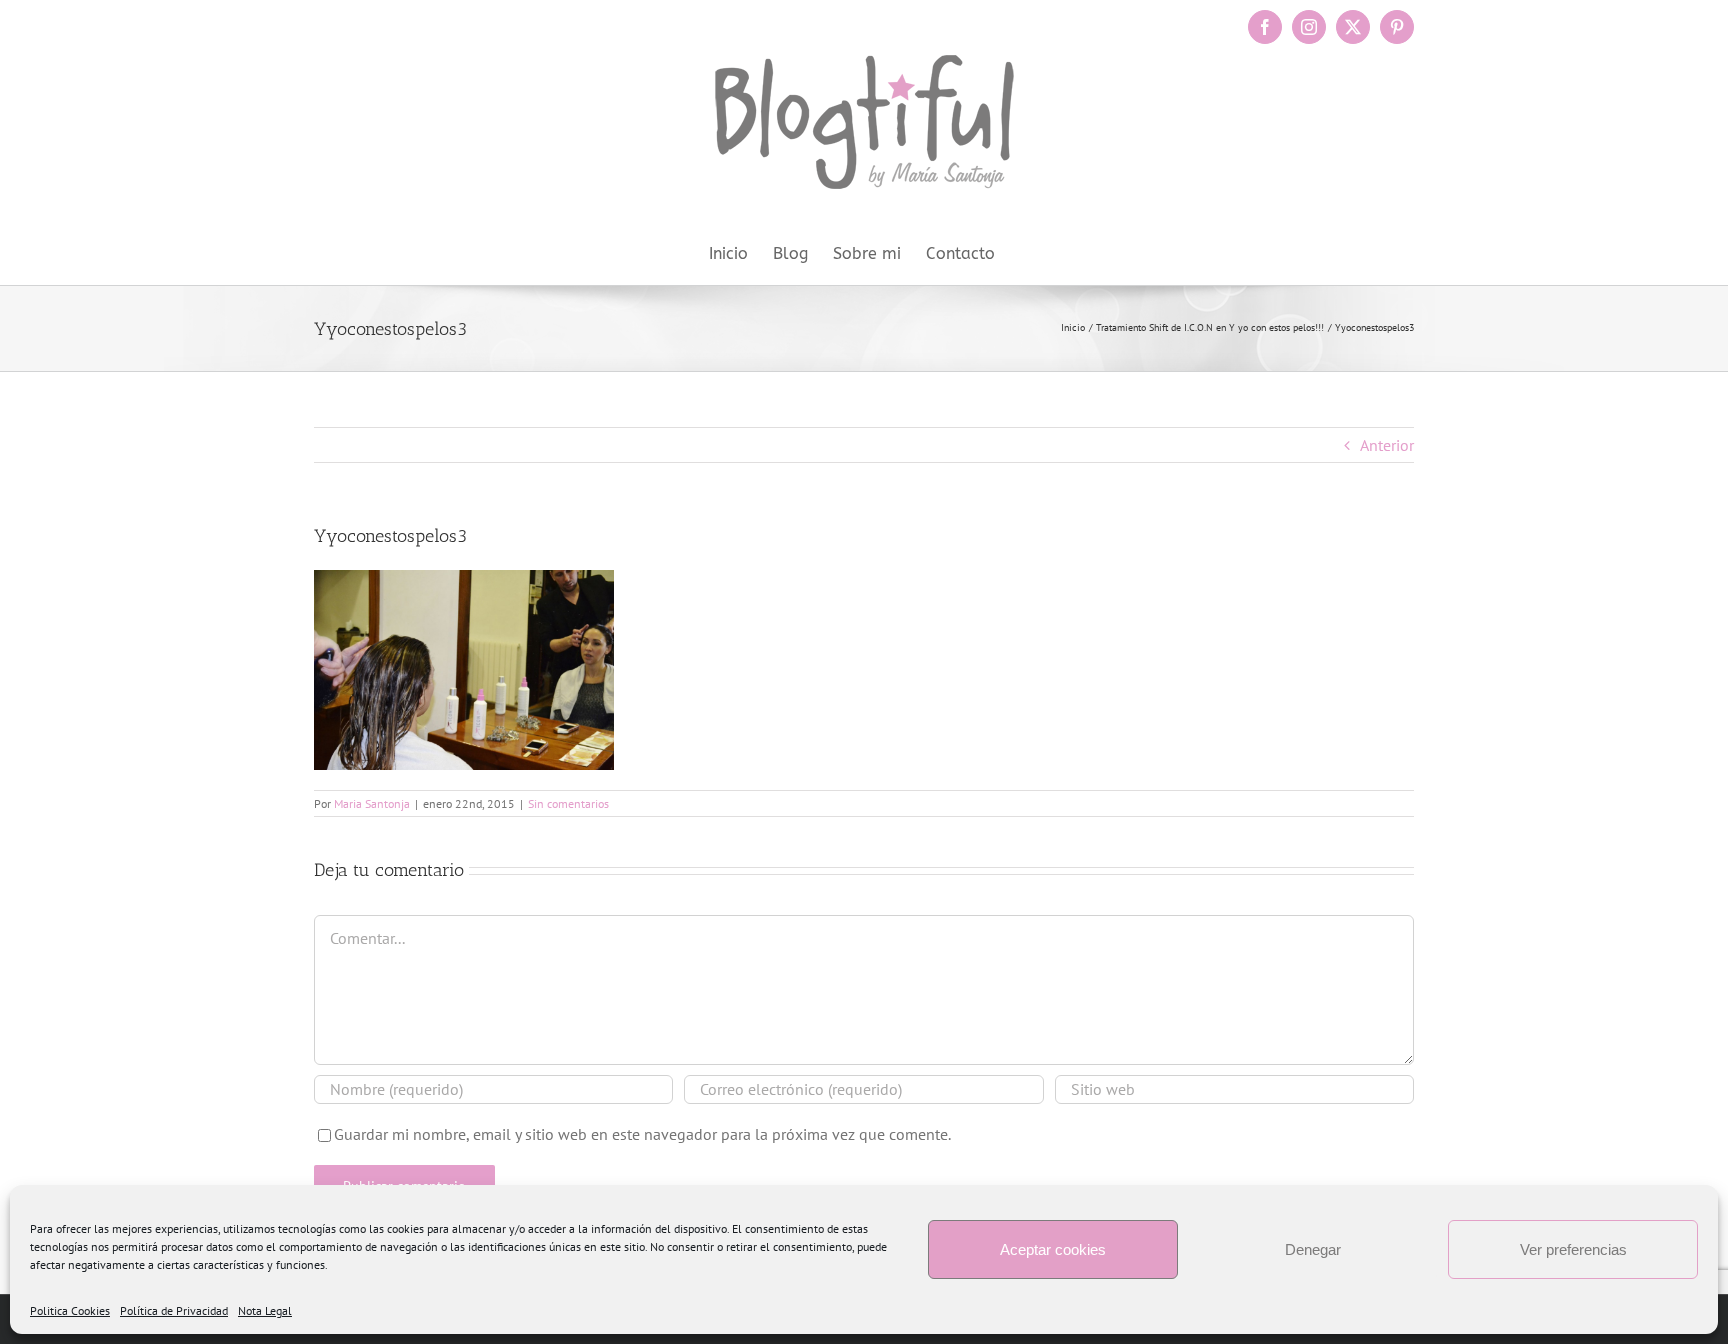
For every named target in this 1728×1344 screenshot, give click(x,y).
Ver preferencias (1573, 1249)
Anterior (1387, 445)
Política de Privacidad (174, 1310)
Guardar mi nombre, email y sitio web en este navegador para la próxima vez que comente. (642, 1134)
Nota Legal (265, 1310)
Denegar (1313, 1249)
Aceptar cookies (1053, 1249)
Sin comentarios (568, 803)
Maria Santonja (372, 803)
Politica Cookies (70, 1310)
